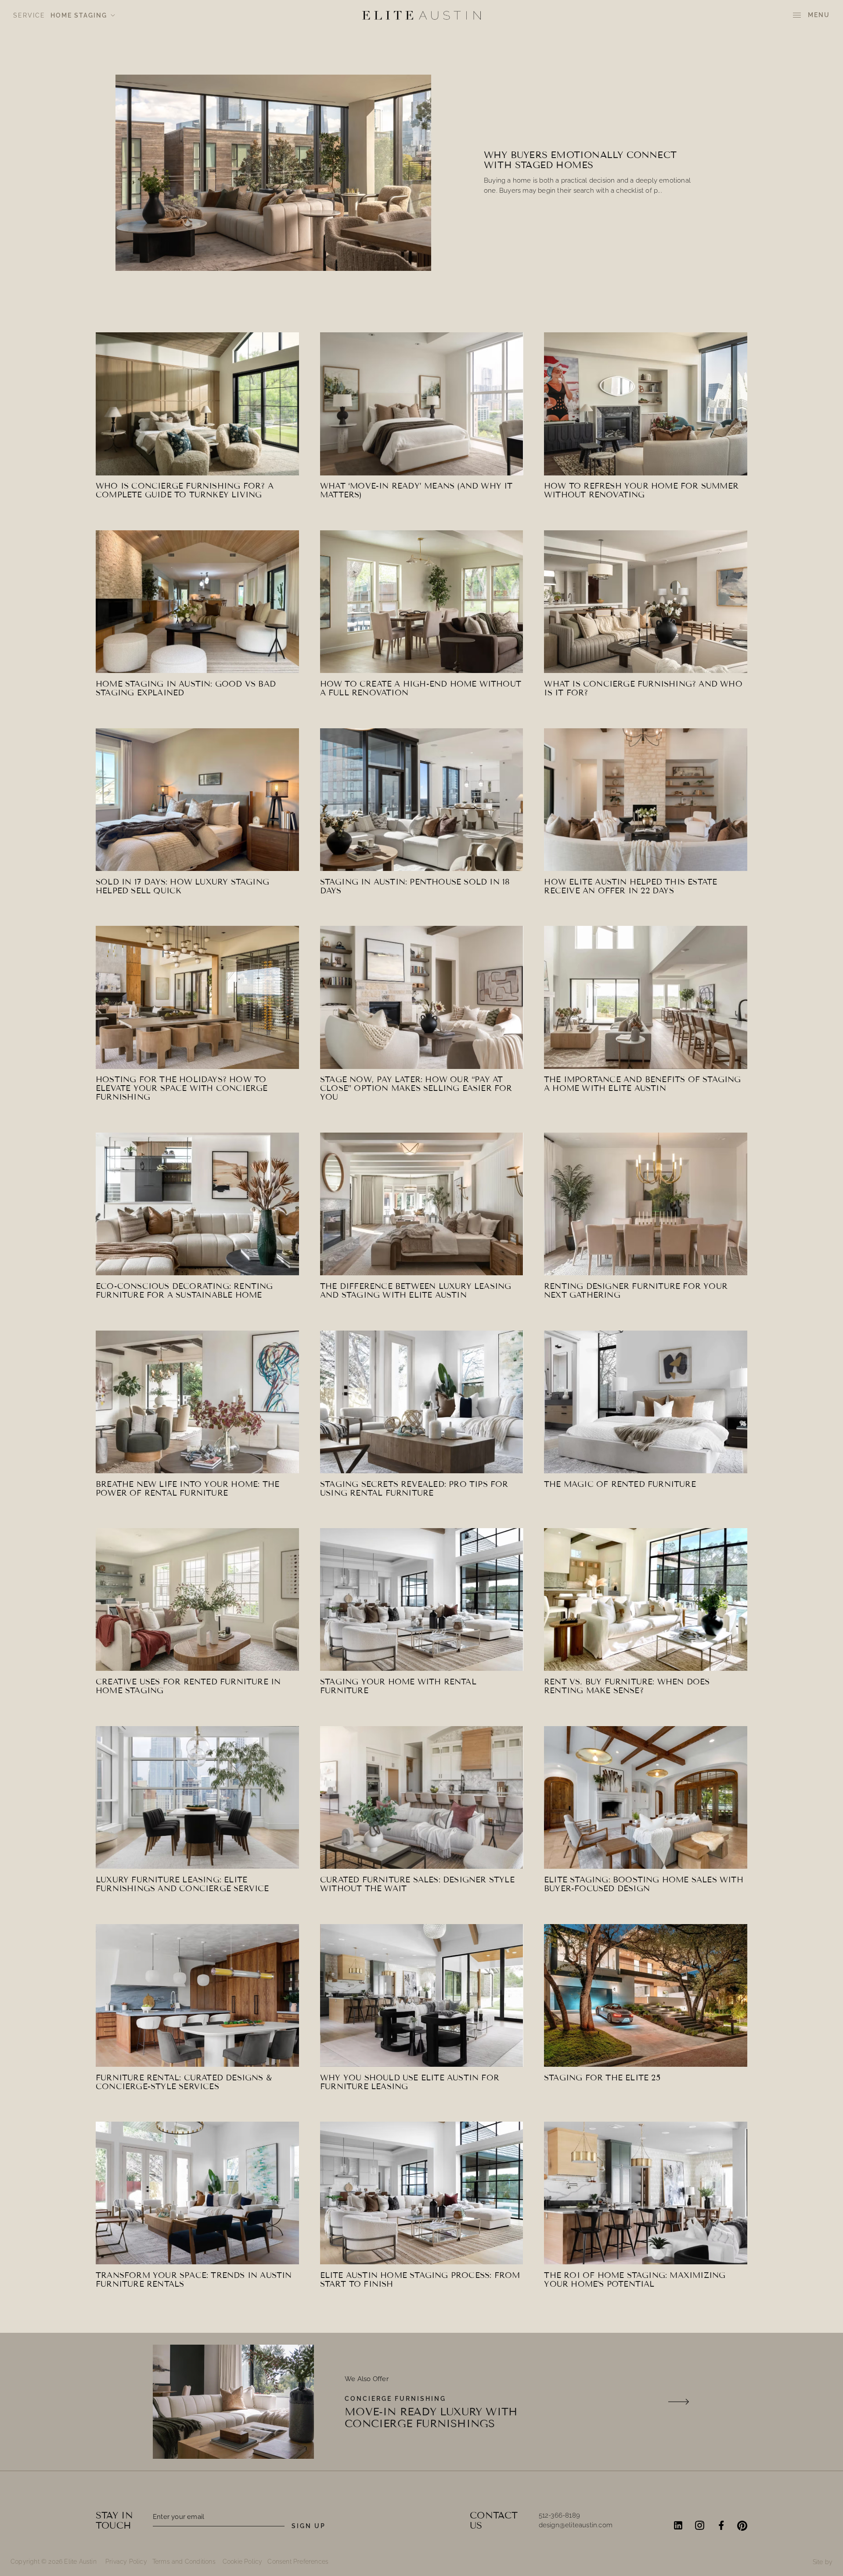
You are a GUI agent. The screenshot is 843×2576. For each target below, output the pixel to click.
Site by (823, 2562)
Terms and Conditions (184, 2562)
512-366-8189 (559, 2515)
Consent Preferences (298, 2562)
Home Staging (79, 15)
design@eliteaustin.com (576, 2525)
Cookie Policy (243, 2562)
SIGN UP (309, 2526)
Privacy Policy (126, 2562)
